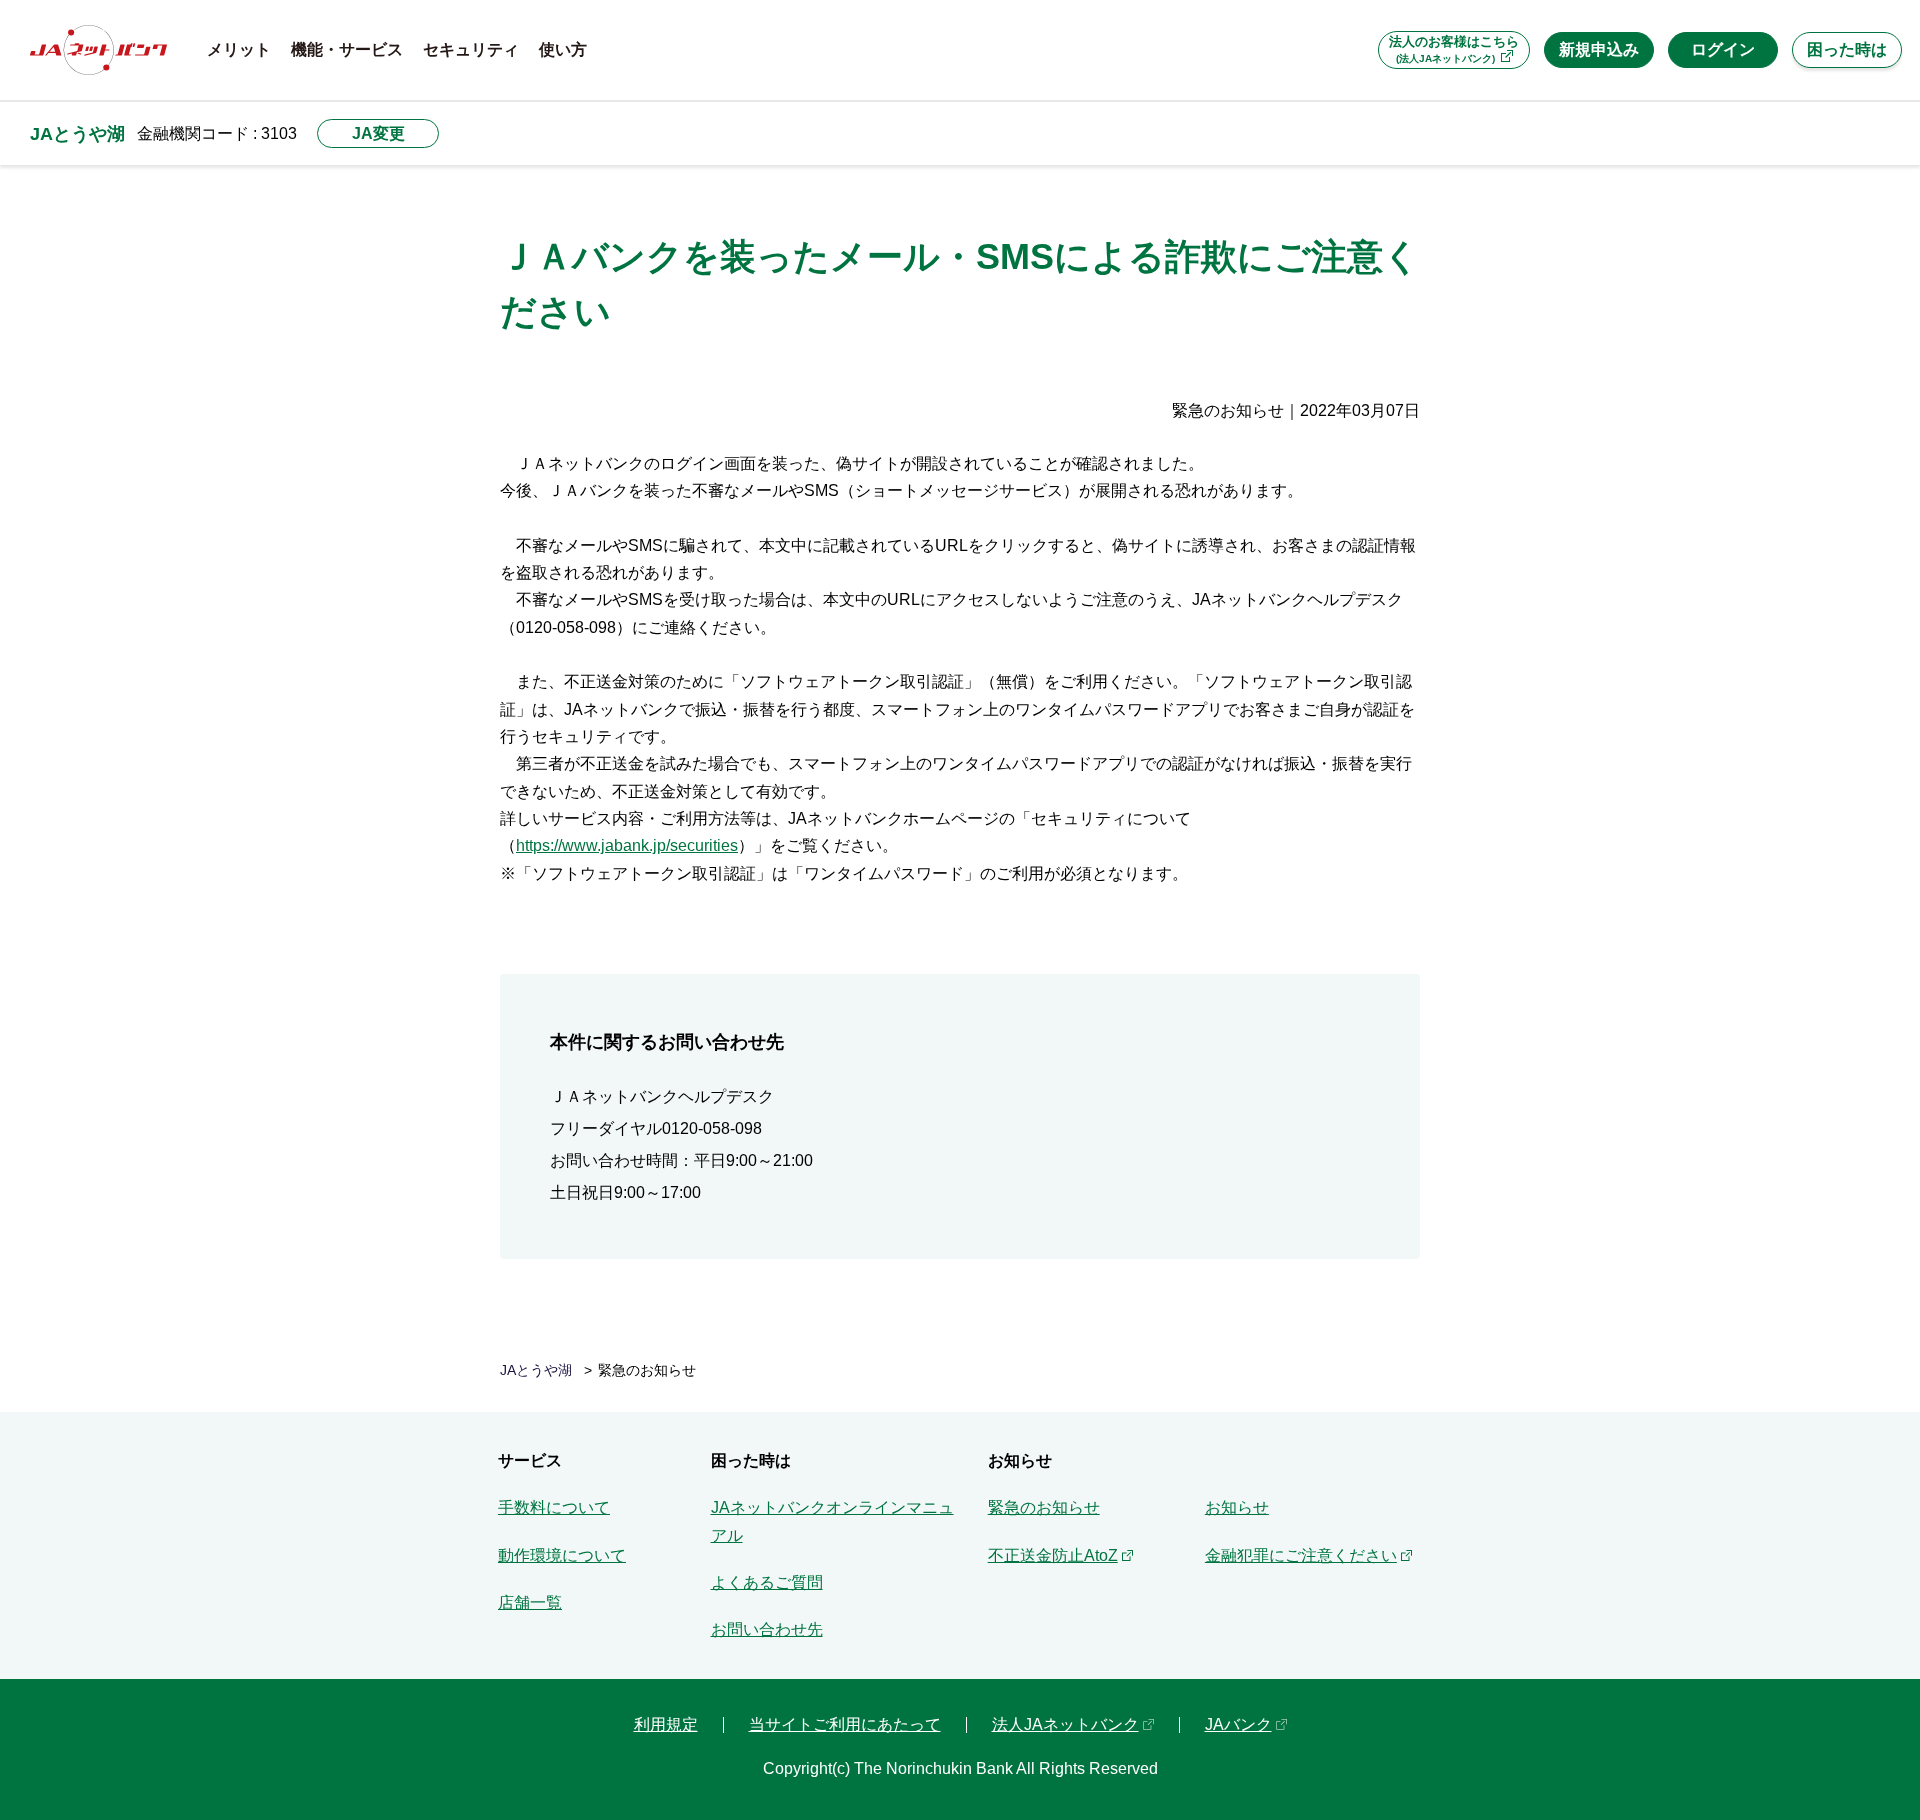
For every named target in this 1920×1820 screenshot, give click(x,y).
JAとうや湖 (77, 133)
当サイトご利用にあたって (845, 1724)
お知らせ (1237, 1507)
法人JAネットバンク (1065, 1724)
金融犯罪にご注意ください (1301, 1555)
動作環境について (562, 1555)
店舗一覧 (530, 1602)
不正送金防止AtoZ (1053, 1555)
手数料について (554, 1507)
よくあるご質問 (767, 1582)
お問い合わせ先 (767, 1629)
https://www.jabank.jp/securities (627, 845)
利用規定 (666, 1724)
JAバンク (1238, 1724)
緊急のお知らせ (1044, 1507)
